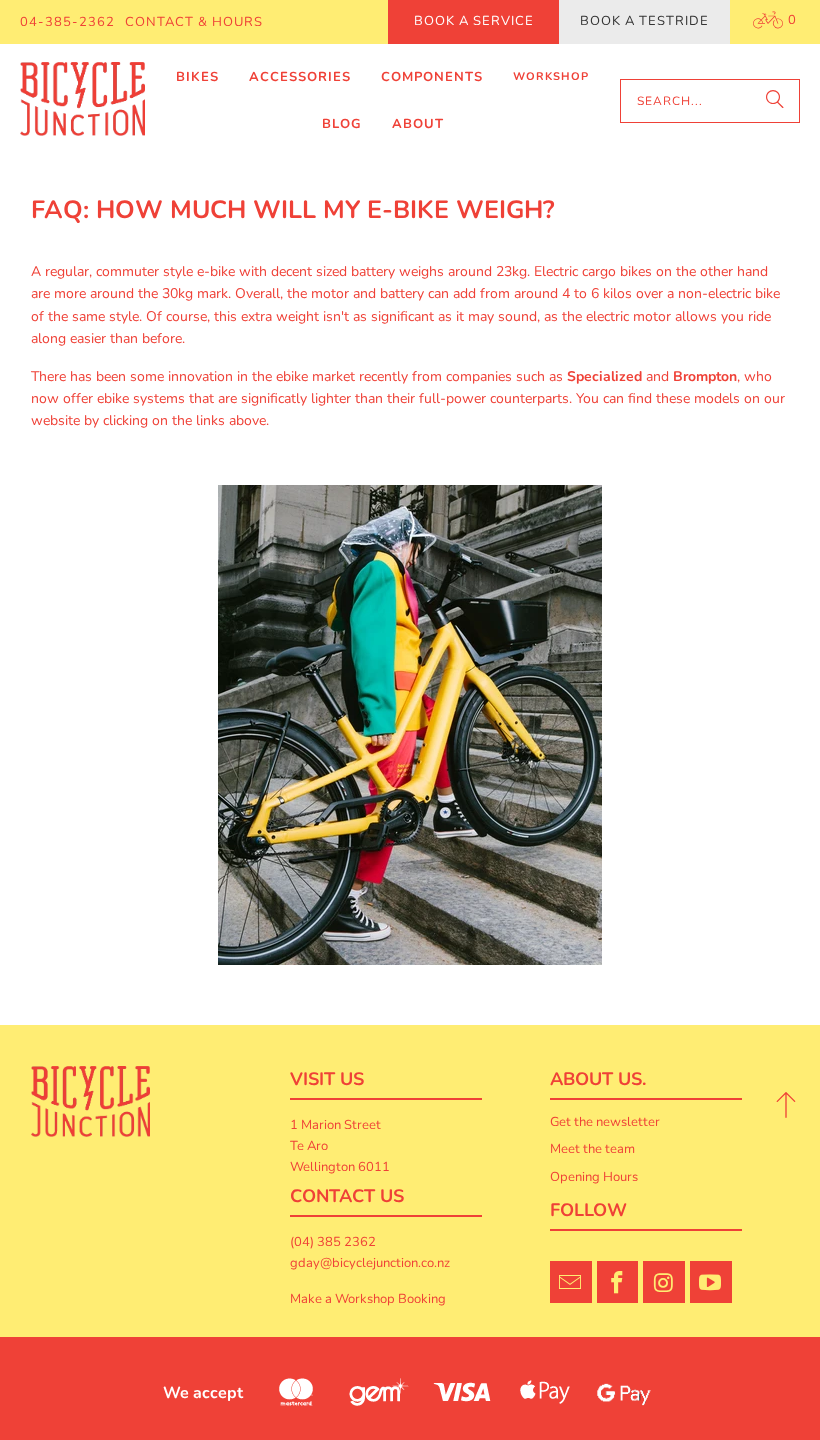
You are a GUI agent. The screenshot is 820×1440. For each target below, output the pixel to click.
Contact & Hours (194, 22)
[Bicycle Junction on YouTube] (711, 1282)
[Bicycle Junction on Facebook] (618, 1282)
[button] (197, 77)
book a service (474, 21)
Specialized (604, 376)
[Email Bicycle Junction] (571, 1282)
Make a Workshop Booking (368, 1299)
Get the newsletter (605, 1122)
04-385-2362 (67, 22)
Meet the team (592, 1149)
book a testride (644, 21)
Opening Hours (594, 1177)
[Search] (775, 101)
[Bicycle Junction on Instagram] (664, 1282)
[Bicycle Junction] (82, 101)
